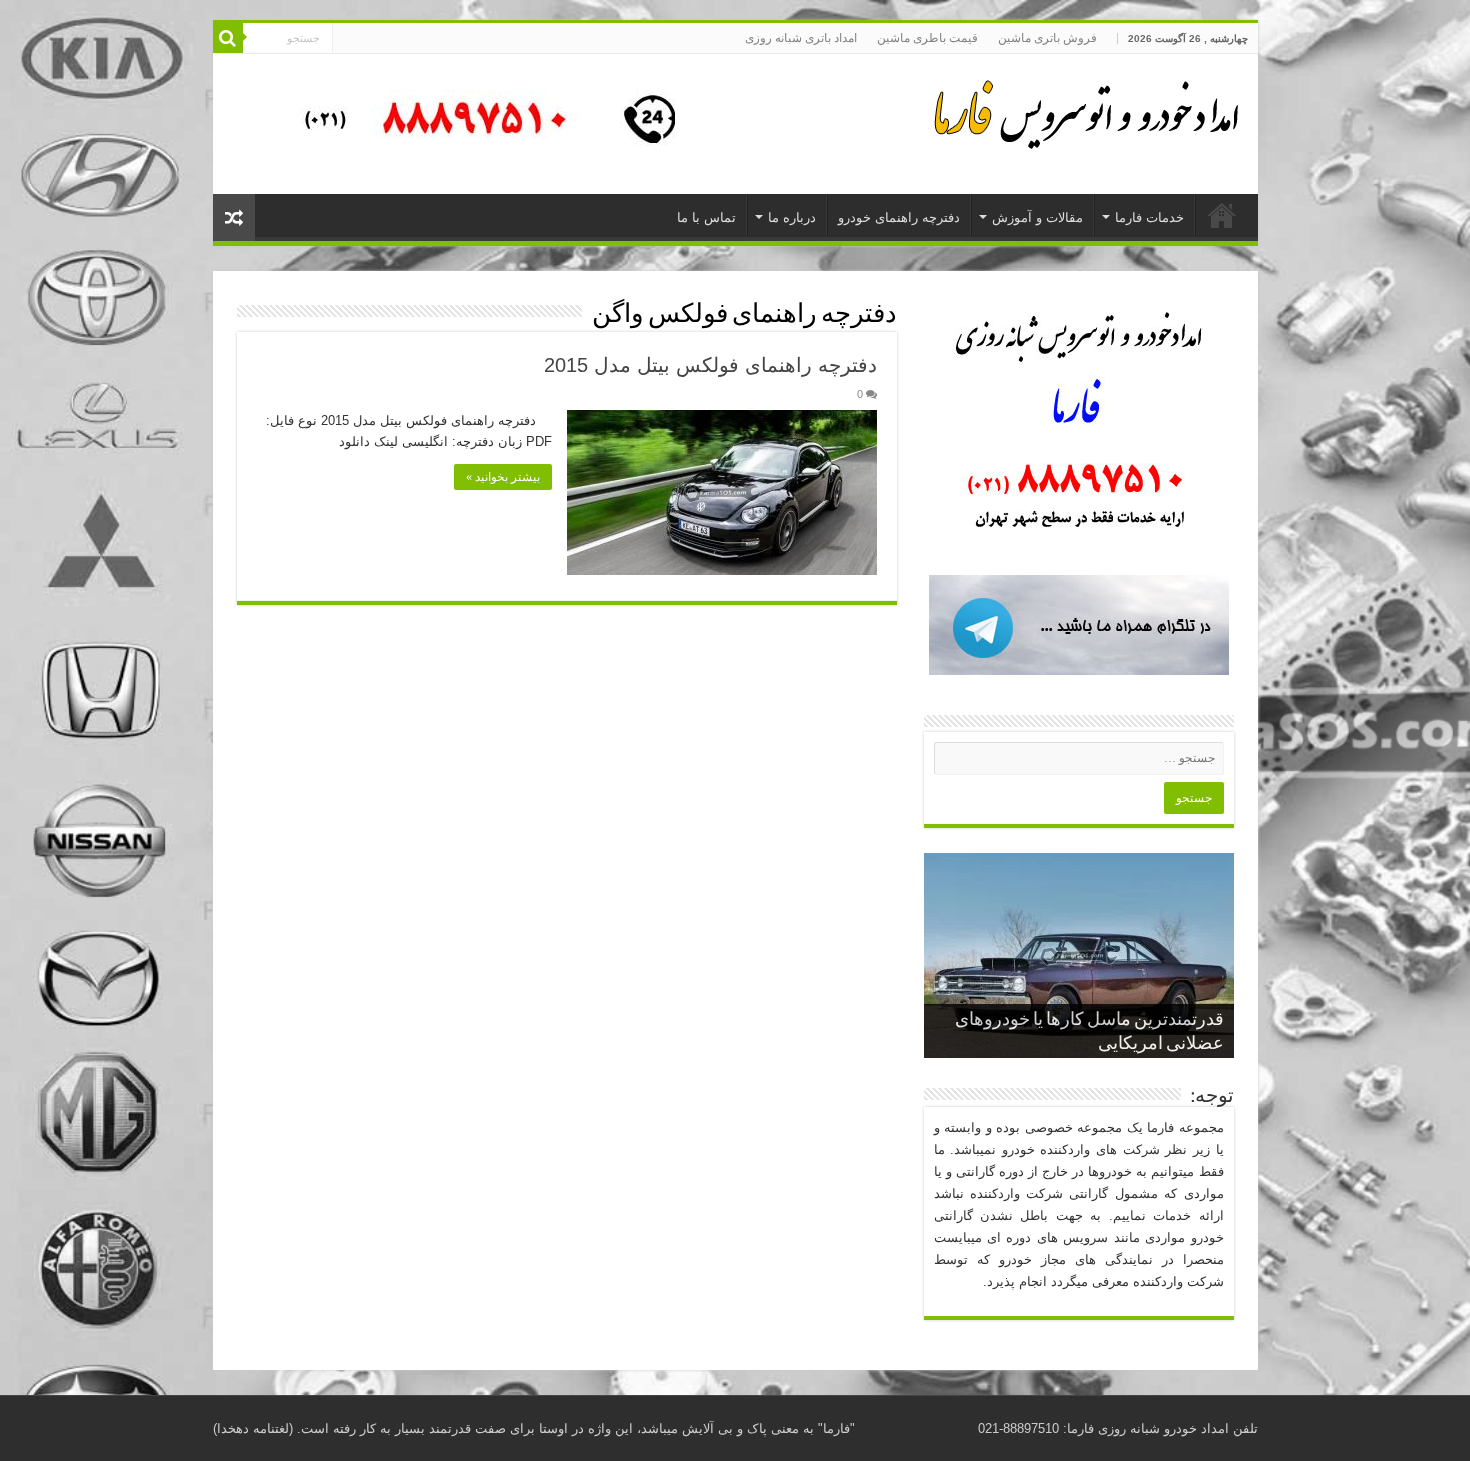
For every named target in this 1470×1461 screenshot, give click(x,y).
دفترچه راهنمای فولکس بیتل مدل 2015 (710, 365)
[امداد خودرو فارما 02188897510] (1083, 110)
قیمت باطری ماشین (927, 38)
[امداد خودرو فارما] (478, 122)
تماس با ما (706, 217)
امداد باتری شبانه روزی (801, 38)
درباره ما (792, 217)
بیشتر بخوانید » (503, 477)
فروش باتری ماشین (1047, 38)
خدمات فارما (1149, 217)
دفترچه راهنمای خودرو (899, 217)
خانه (1222, 215)
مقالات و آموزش (1037, 217)
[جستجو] (228, 38)
